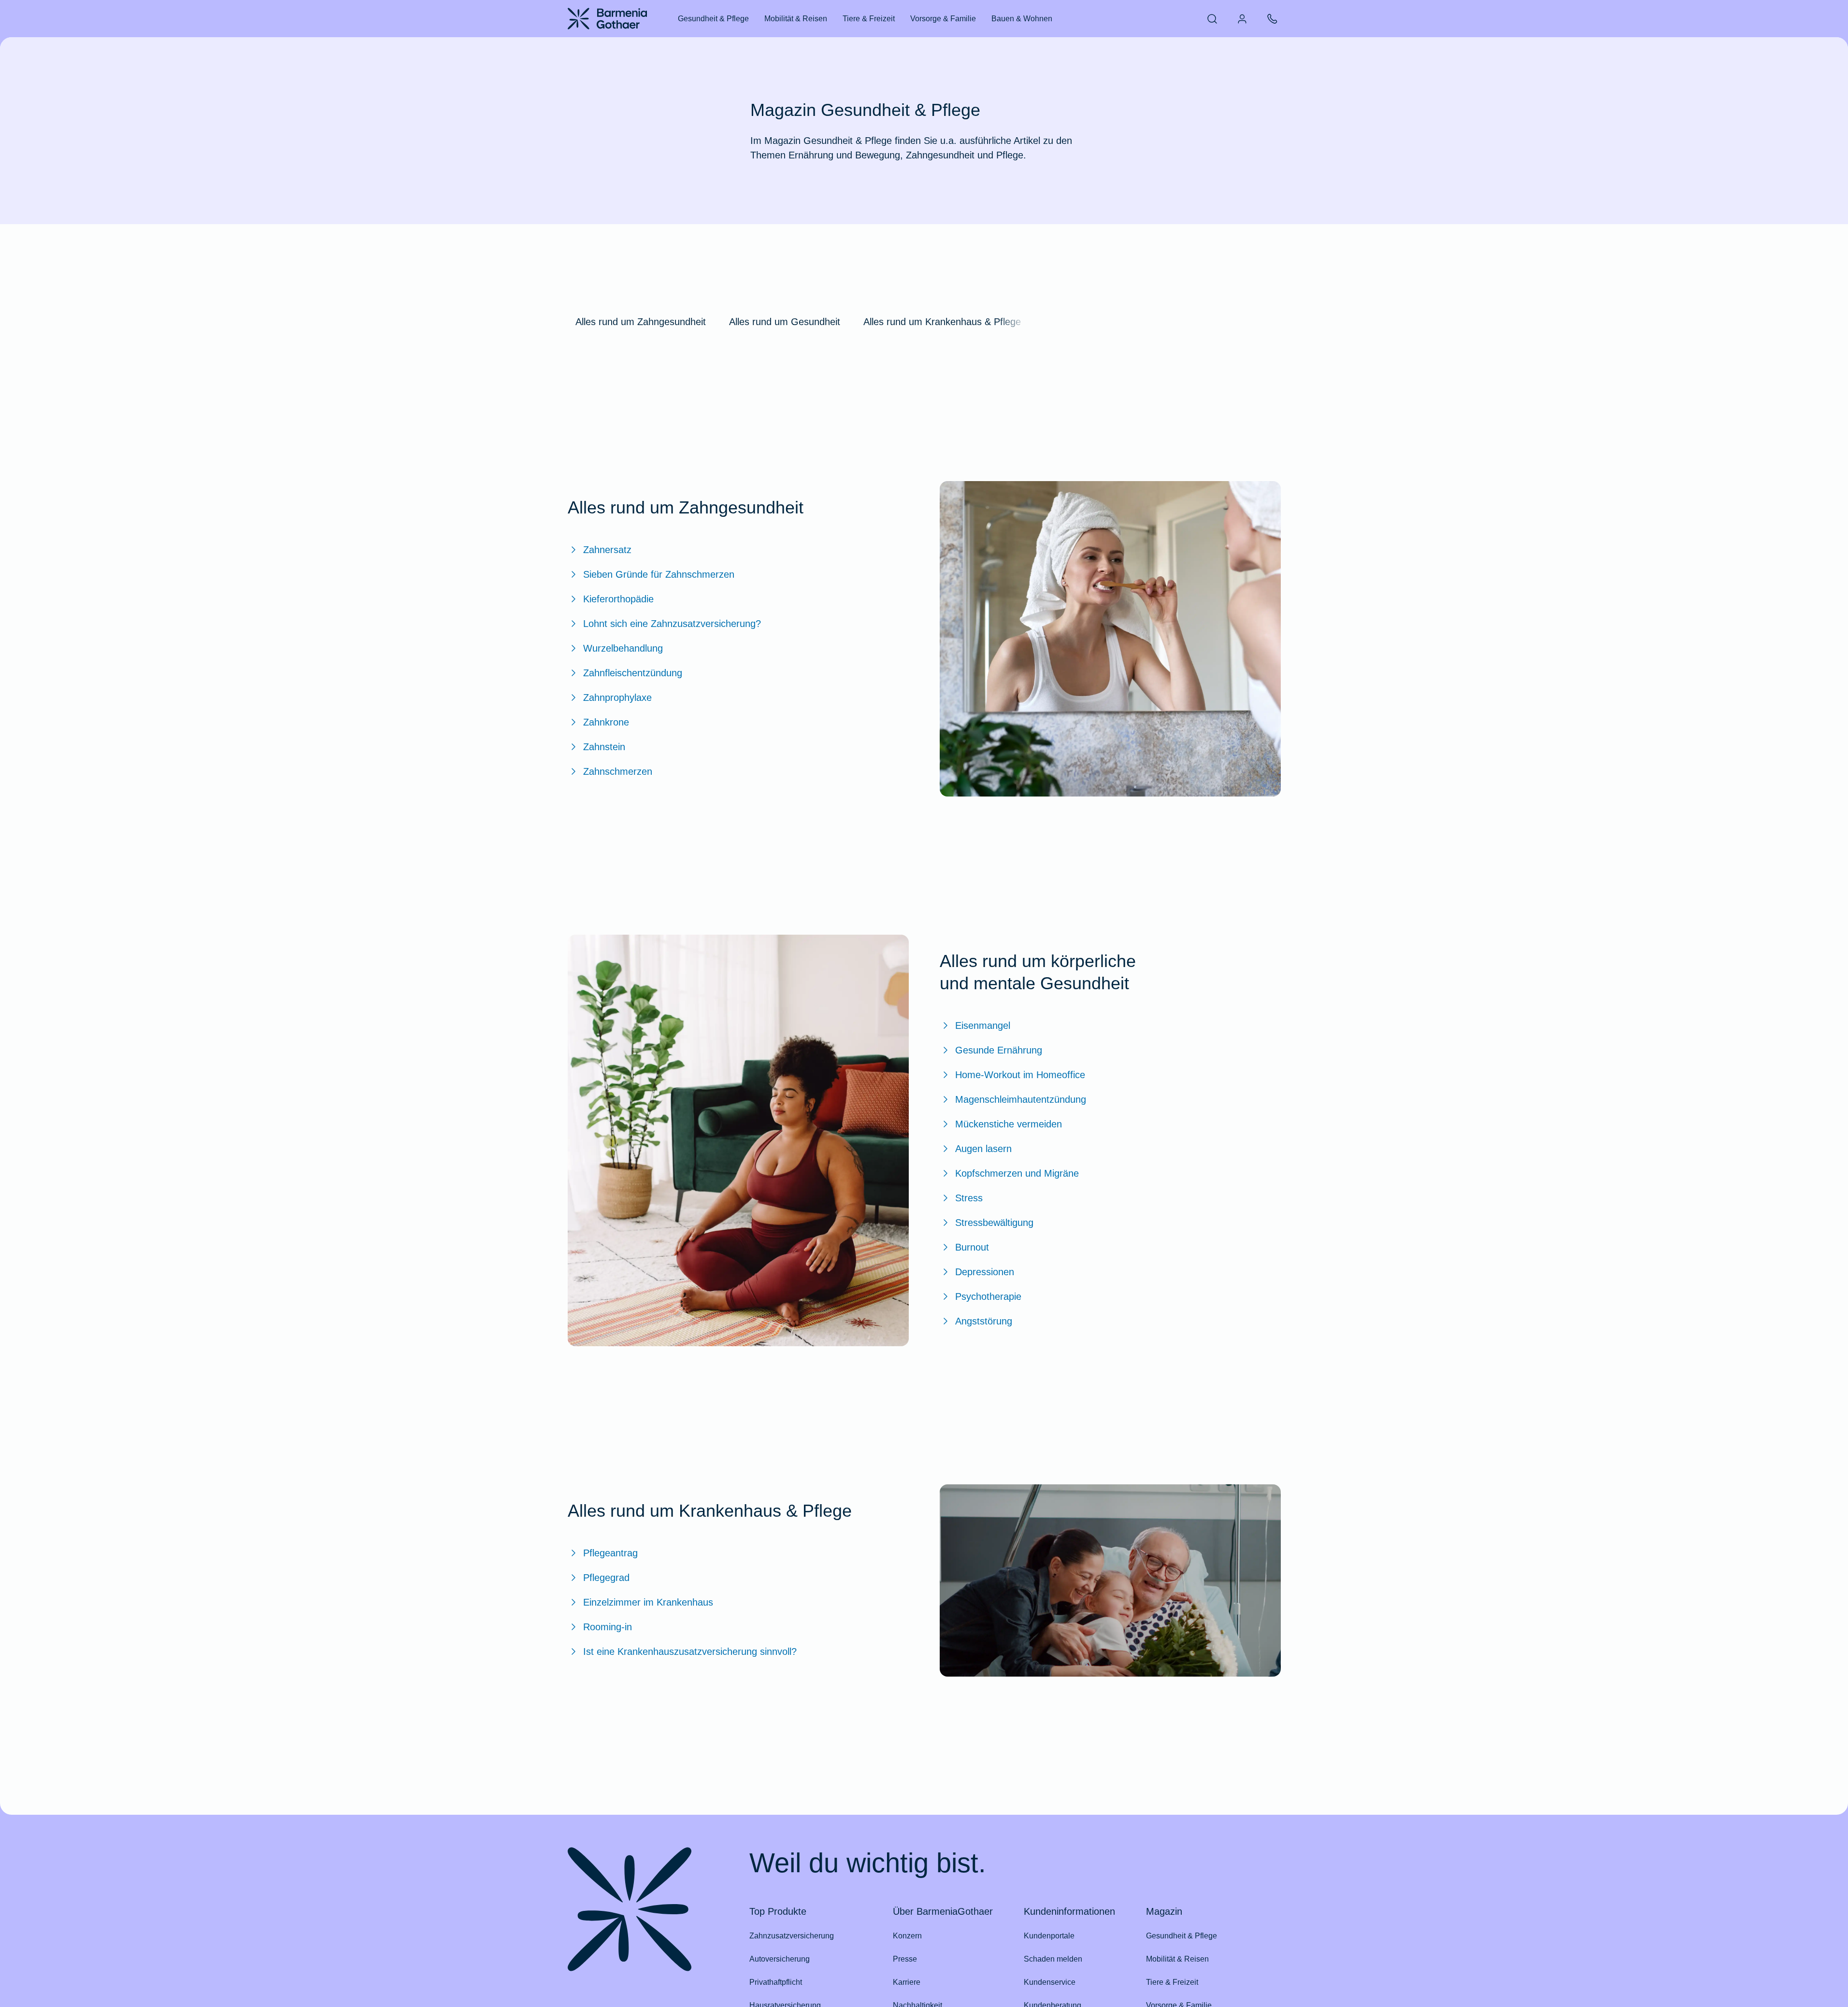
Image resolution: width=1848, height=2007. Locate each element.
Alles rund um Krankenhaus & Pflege (942, 322)
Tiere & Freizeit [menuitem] (869, 19)
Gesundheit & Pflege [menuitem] (713, 19)
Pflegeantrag (610, 1553)
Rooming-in (608, 1627)
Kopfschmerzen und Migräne (1017, 1173)
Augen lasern (983, 1149)
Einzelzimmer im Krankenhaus (648, 1602)
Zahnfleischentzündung (633, 673)
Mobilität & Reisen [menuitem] (796, 19)
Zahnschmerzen (618, 771)
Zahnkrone (606, 722)
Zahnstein (604, 747)
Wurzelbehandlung (623, 648)
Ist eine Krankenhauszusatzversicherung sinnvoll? (690, 1651)
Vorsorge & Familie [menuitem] (943, 19)
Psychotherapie (988, 1296)
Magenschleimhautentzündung (1021, 1099)
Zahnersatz (607, 550)
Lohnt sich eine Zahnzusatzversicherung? (672, 624)
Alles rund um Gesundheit (785, 322)
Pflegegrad (606, 1578)
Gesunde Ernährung (999, 1050)
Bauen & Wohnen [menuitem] (1022, 19)
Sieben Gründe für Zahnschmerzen (659, 574)
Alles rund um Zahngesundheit (641, 322)
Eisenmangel (983, 1025)
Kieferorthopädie (618, 599)
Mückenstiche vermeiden (1009, 1124)
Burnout (972, 1247)
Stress (969, 1198)
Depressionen (985, 1272)
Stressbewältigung (994, 1223)
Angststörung (984, 1321)
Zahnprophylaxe (617, 697)
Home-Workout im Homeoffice (1020, 1075)
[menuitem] (1212, 19)
